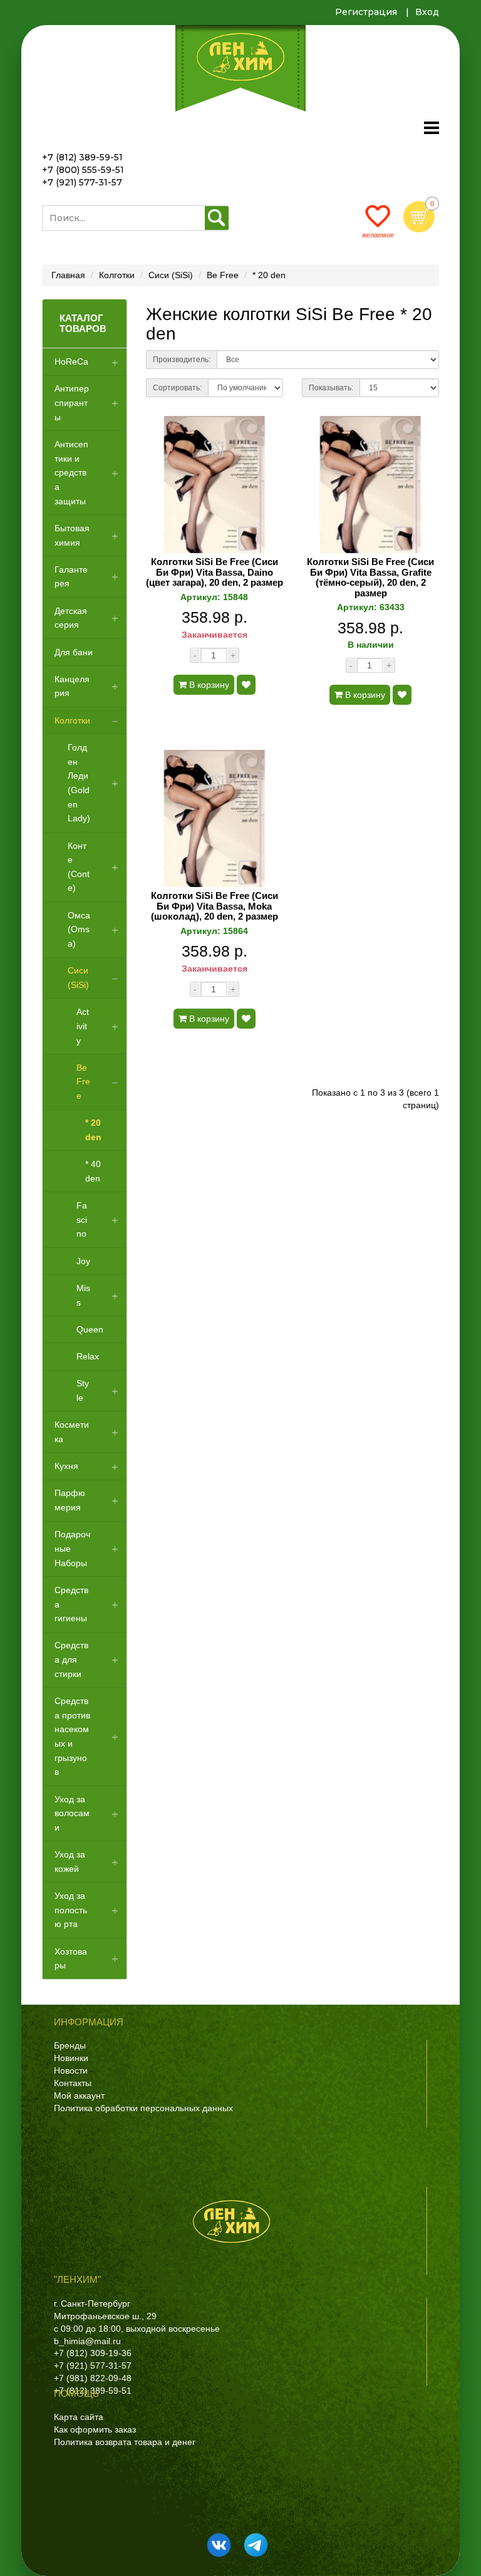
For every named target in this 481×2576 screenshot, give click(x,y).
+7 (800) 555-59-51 (83, 170)
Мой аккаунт (79, 2096)
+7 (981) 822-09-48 (93, 2378)
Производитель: (182, 360)
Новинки (71, 2058)
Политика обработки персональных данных (143, 2108)
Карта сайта (79, 2417)
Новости (71, 2070)
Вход (427, 12)
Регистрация (366, 12)
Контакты (73, 2083)
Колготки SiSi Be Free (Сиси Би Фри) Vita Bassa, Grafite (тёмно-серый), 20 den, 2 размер (370, 578)
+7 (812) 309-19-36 (93, 2353)
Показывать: (331, 388)
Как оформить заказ (95, 2429)
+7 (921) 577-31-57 (82, 182)
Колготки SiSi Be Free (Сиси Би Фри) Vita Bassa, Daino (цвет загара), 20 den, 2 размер (215, 572)
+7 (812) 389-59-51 (82, 157)
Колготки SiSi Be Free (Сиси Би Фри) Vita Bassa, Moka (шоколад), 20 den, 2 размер (215, 906)
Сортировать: (177, 388)
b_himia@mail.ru (87, 2341)
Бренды (70, 2045)
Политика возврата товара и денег (125, 2442)
